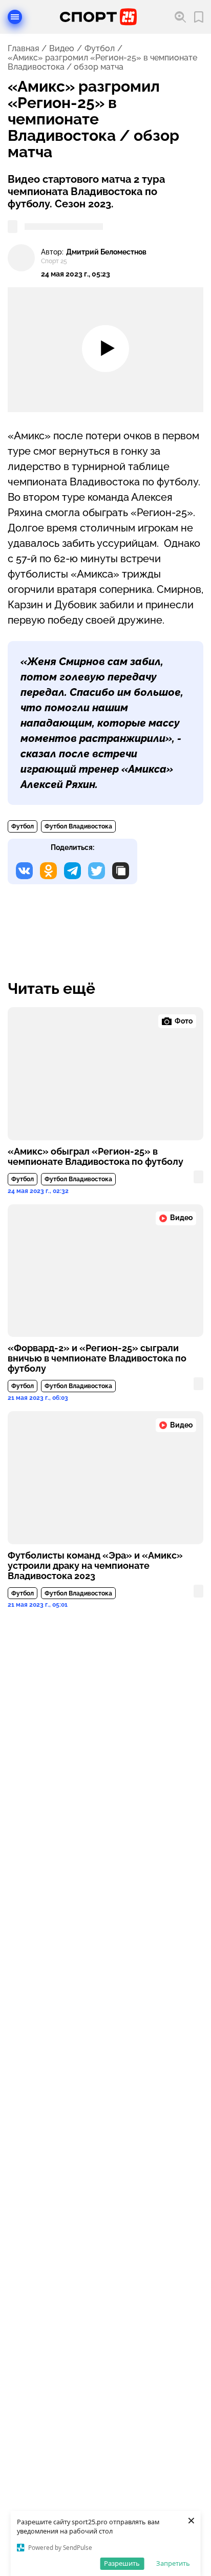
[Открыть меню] (15, 17)
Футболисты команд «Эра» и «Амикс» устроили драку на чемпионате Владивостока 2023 (95, 1566)
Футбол (100, 49)
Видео (62, 49)
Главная (23, 49)
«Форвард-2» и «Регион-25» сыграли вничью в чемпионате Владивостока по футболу (97, 1358)
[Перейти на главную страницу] (98, 17)
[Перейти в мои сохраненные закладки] (199, 17)
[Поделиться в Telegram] (72, 871)
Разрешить (122, 2563)
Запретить (173, 2563)
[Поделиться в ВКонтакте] (24, 871)
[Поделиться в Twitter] (97, 871)
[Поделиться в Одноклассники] (48, 871)
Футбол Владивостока (78, 826)
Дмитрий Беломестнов (106, 252)
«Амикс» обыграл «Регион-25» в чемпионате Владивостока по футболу (96, 1157)
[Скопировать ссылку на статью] (121, 871)
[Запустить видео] (105, 350)
